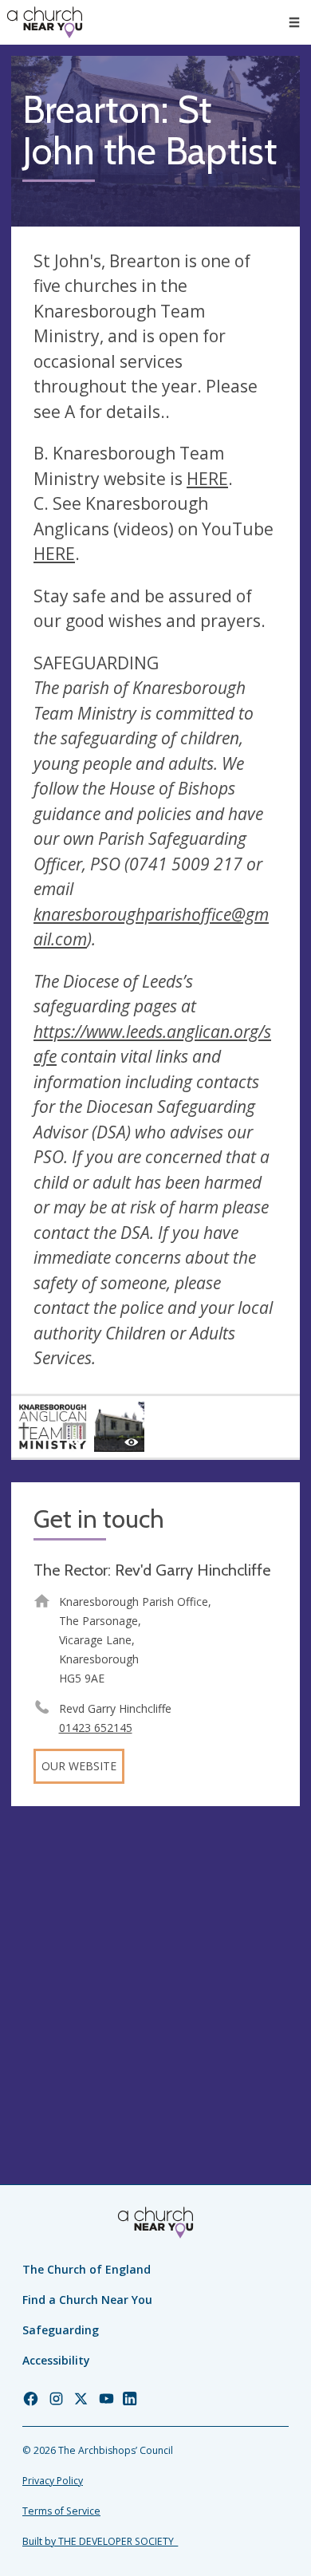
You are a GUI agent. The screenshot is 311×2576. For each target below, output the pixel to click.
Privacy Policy (53, 2481)
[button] (294, 22)
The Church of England (87, 2269)
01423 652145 (96, 1728)
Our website (79, 1766)
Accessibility (56, 2360)
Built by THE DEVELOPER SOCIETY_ (100, 2541)
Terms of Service (61, 2511)
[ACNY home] (45, 22)
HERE (207, 479)
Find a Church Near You (87, 2300)
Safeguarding (61, 2330)
